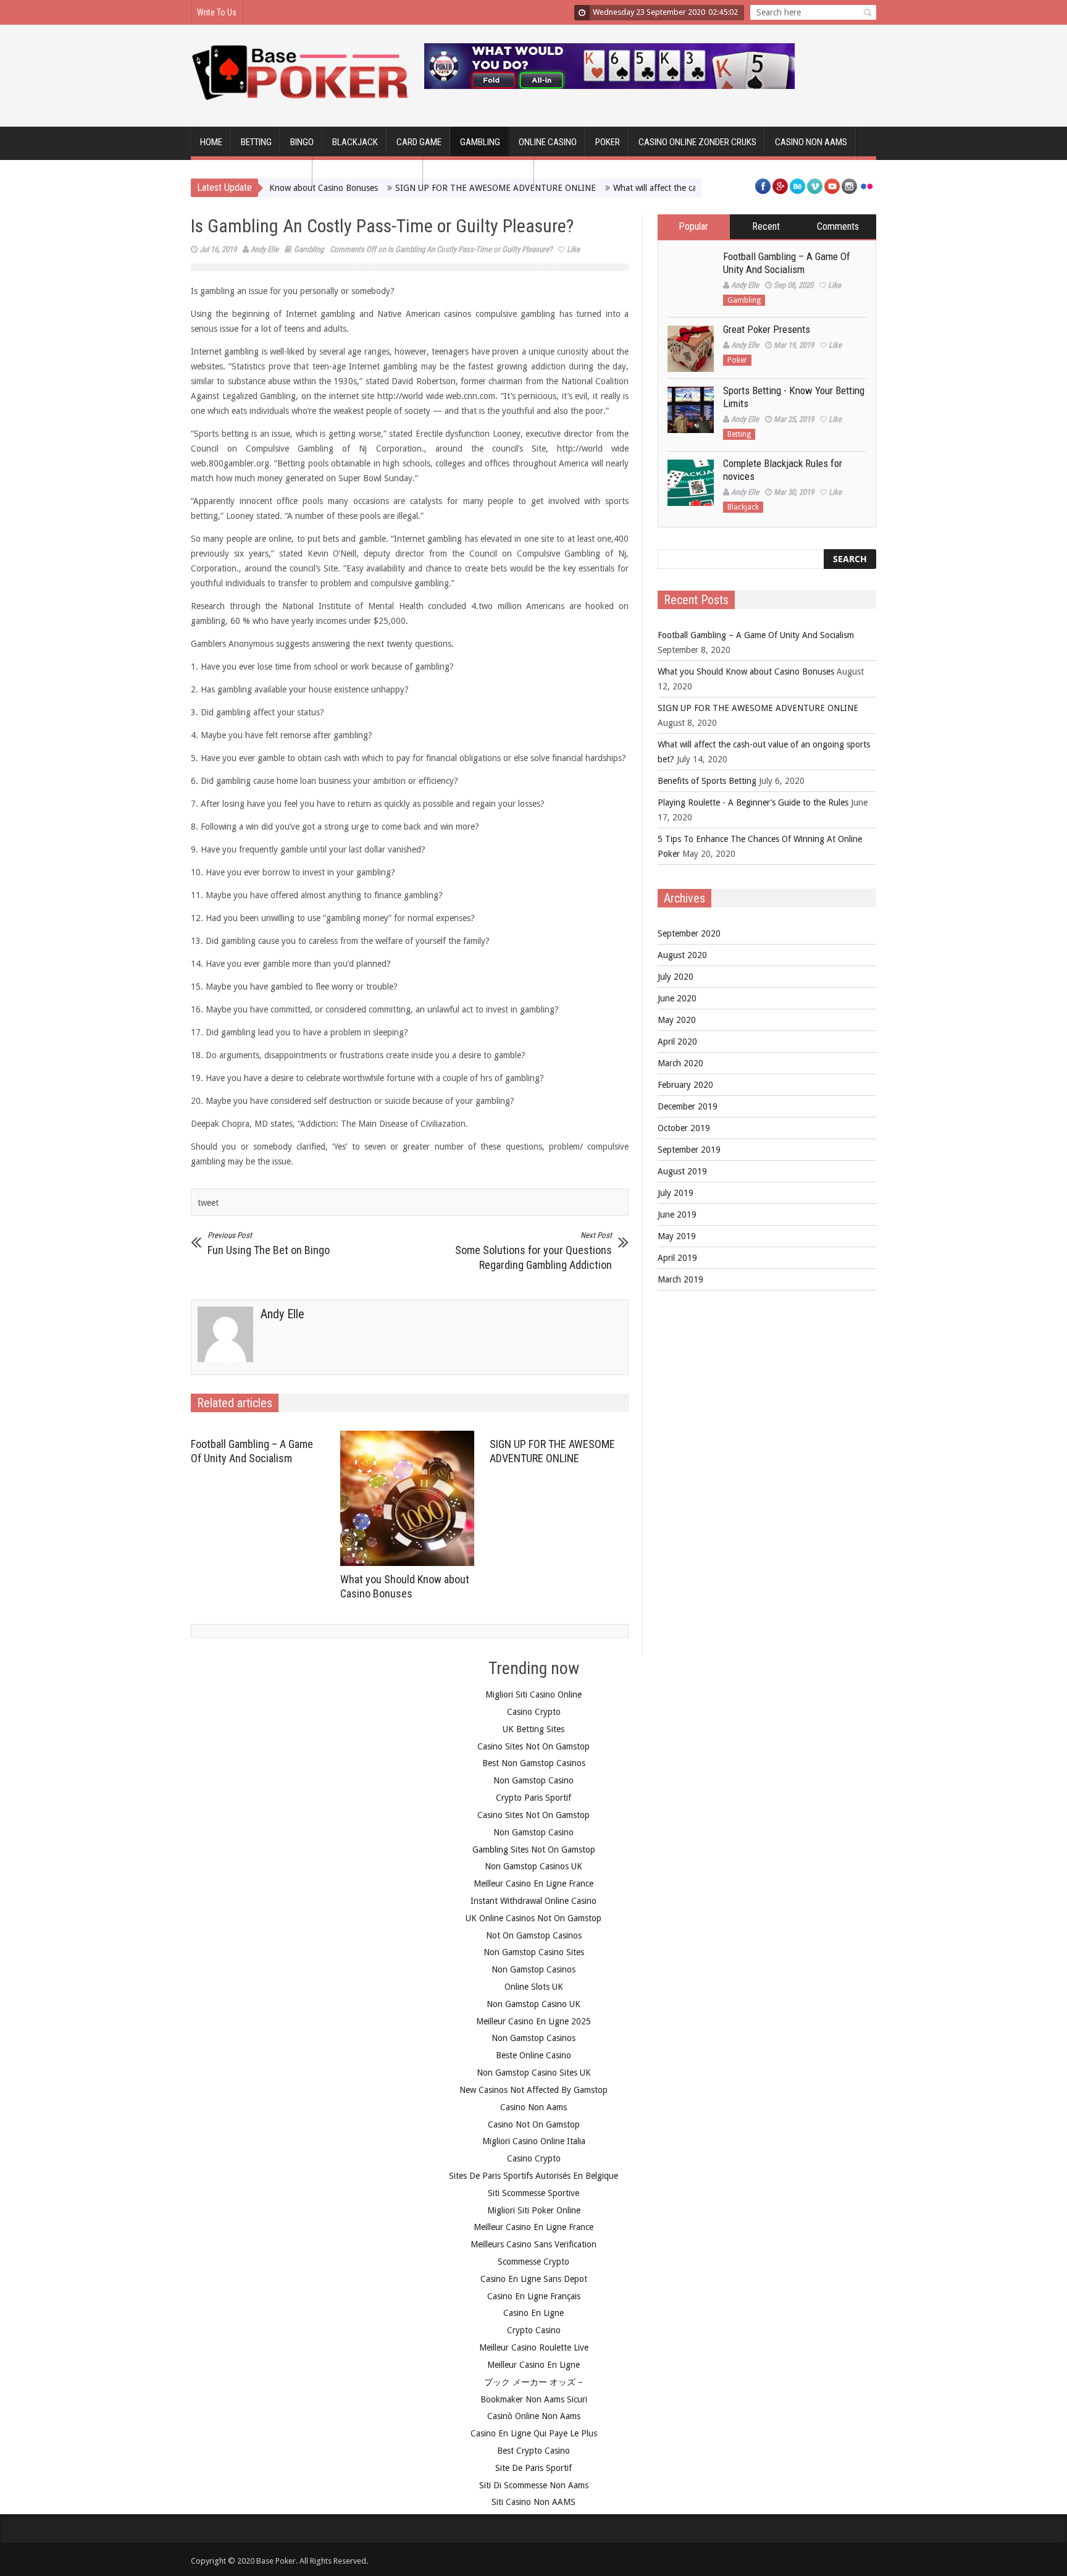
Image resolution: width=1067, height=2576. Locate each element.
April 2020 (677, 1042)
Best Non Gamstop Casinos (534, 1763)
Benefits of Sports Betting (707, 781)
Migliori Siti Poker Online (534, 2210)
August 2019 (682, 1171)
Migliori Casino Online (479, 173)
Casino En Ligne (533, 2313)
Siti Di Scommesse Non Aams (534, 2485)
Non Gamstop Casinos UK (533, 1866)
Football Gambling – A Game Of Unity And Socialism (787, 263)
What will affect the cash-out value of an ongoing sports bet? (682, 188)
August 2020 (682, 955)
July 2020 (676, 977)
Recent (766, 226)
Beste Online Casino (533, 2055)
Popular (693, 226)
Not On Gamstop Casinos (534, 1935)
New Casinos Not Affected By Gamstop (533, 2090)
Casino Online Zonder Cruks (697, 142)
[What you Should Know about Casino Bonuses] (410, 1499)
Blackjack (355, 142)
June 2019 (677, 1214)
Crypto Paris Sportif (533, 1798)
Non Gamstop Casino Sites (534, 1952)
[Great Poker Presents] (691, 349)
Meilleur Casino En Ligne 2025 (533, 2021)
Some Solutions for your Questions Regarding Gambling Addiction (533, 1251)
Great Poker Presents (767, 329)
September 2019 (689, 1150)
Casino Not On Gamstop (534, 2124)
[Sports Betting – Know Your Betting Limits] (691, 410)
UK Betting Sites (533, 1729)
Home (211, 142)
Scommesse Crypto (533, 2262)
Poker (608, 142)
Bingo (302, 142)
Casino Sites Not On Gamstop (533, 1746)
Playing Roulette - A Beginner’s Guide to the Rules (753, 802)
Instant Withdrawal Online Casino (533, 1901)
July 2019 (676, 1193)
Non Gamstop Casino (533, 1780)
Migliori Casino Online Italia (534, 2141)
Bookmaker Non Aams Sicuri (534, 2399)
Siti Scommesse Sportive (533, 2193)
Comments (838, 226)
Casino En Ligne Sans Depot (534, 2279)
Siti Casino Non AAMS (533, 2502)
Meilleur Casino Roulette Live (534, 2347)
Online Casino (548, 142)
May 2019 (677, 1236)
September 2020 (689, 933)
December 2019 (688, 1106)
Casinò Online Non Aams (534, 2416)
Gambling (480, 142)
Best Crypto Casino (533, 2451)
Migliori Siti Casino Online (533, 1694)
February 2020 (685, 1085)
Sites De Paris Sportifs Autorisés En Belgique (533, 2176)
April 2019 (677, 1258)
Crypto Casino (534, 2330)
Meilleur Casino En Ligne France (533, 1884)
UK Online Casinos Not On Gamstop (533, 1918)
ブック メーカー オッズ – (533, 2382)
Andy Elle (265, 249)
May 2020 (677, 1020)
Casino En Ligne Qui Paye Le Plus (534, 2433)
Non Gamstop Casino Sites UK (534, 2073)
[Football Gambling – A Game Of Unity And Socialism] (691, 276)
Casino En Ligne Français (534, 2296)
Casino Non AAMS (811, 142)
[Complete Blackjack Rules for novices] (691, 483)
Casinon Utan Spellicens (252, 173)
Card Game (419, 142)
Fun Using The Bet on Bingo (269, 1244)
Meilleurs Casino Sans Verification (533, 2244)
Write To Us (217, 12)
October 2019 (684, 1128)
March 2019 (680, 1279)
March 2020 (680, 1063)
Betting (256, 142)
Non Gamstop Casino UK (533, 2004)
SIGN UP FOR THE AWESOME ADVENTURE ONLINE (758, 708)
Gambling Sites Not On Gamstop (534, 1850)
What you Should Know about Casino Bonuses (746, 671)
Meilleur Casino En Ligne (533, 2365)
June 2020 (677, 998)
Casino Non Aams (533, 2107)
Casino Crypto (534, 1712)
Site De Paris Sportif (533, 2468)
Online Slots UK (534, 1987)
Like (573, 249)
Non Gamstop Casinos (368, 173)
